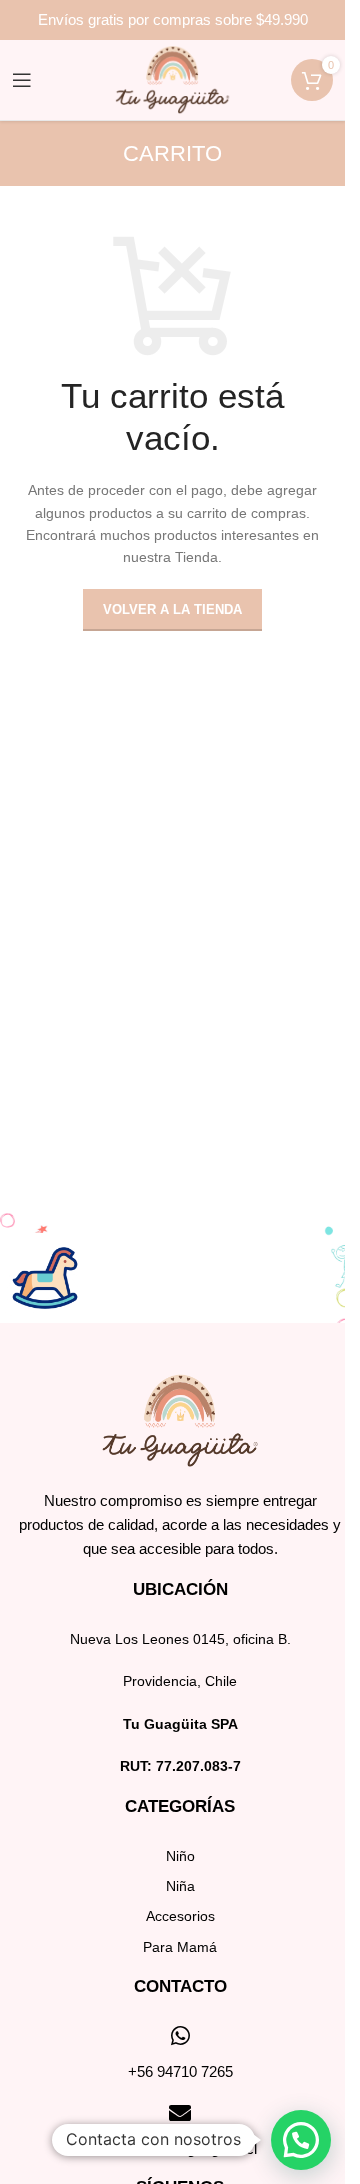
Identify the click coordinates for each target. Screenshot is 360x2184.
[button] (301, 2140)
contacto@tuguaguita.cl (180, 2148)
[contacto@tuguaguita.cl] (180, 2113)
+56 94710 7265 (180, 2071)
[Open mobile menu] (22, 80)
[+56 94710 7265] (180, 2036)
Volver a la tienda (172, 609)
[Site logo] (172, 79)
